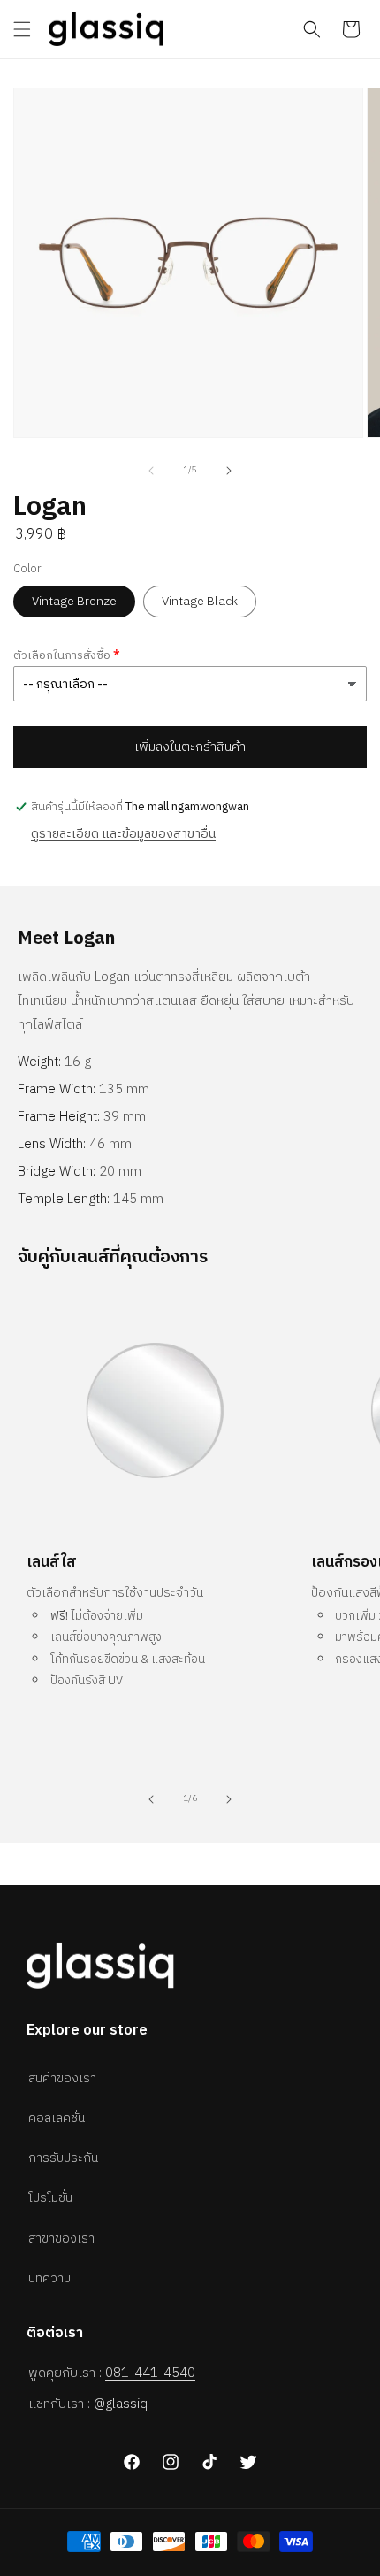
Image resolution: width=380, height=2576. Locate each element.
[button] (22, 29)
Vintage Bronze (74, 601)
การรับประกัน (63, 2158)
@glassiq (121, 2404)
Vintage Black (200, 601)
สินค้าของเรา (62, 2078)
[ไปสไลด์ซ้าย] (151, 471)
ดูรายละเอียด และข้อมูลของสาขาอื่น (123, 834)
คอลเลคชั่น (57, 2118)
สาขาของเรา (61, 2239)
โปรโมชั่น (50, 2198)
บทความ (49, 2278)
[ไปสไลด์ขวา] (229, 471)
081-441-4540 (150, 2373)
